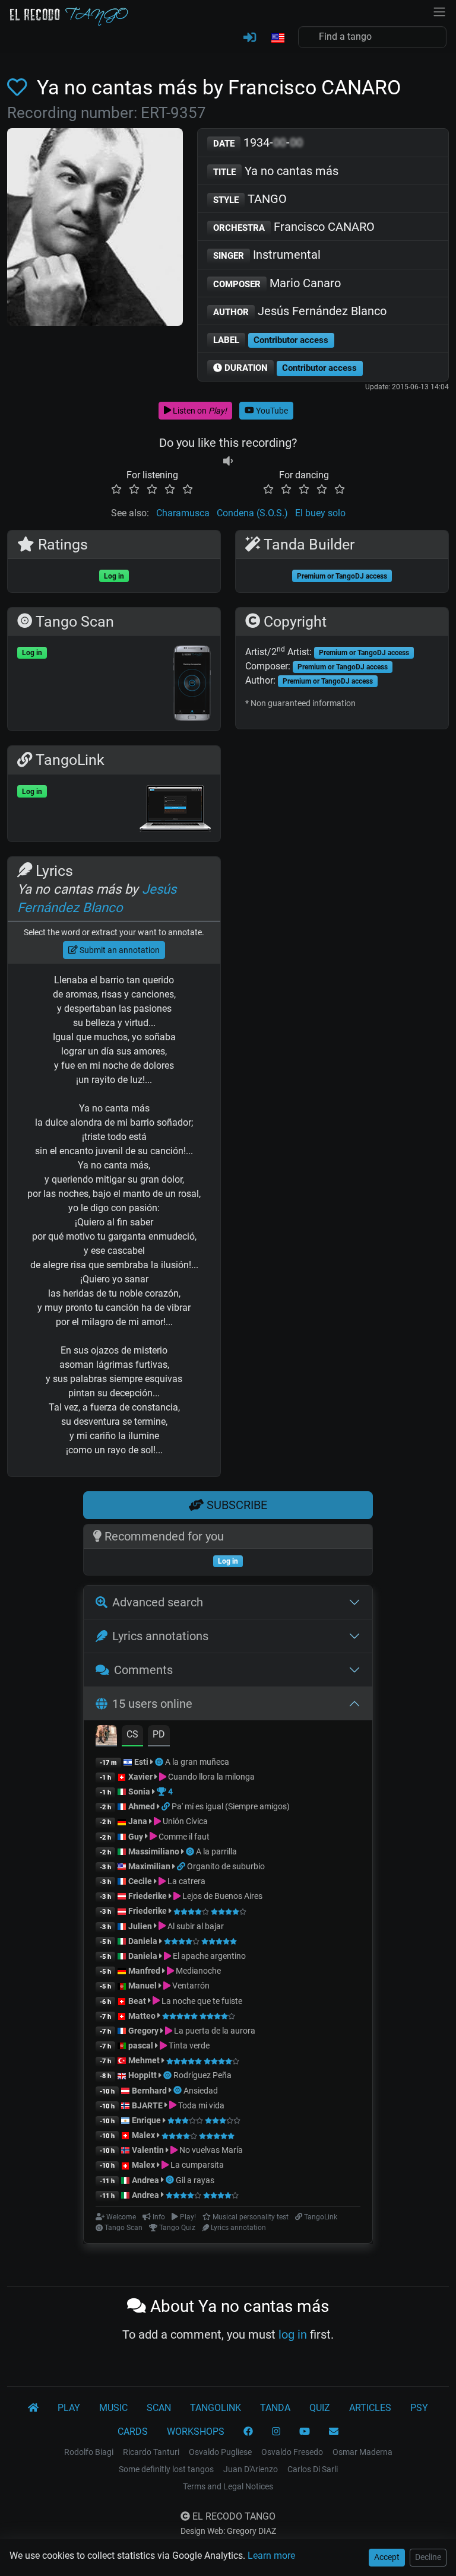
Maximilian (149, 1866)
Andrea (145, 2180)
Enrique (147, 2120)
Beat (137, 2001)
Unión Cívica (184, 1821)
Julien (141, 1926)
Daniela (144, 1941)
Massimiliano (154, 1851)
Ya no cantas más (276, 171)
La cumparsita (196, 2165)
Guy (136, 1837)
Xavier (141, 1777)
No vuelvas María (210, 2150)
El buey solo (320, 513)
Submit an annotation (119, 950)
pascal (141, 2045)
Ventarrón (190, 1986)
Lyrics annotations (160, 1636)
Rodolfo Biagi (89, 2452)
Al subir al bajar (195, 1926)
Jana (138, 1821)
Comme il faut (183, 1837)
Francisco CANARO (294, 227)
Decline (428, 2557)
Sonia (139, 1792)
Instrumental (267, 255)
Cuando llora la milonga (210, 1777)
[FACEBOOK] (248, 2432)
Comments (143, 1670)
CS (132, 1734)
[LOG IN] (250, 38)
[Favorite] (20, 88)
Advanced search (158, 1602)
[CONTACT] (334, 2432)
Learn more (271, 2556)
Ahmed (142, 1806)
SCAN (159, 2408)
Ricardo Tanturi (151, 2452)
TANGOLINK (216, 2408)
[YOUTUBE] (305, 2432)
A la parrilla (216, 1851)
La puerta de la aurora (214, 2031)
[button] (277, 39)
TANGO (250, 199)
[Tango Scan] (160, 1762)
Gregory (143, 2031)
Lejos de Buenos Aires (221, 1896)
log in (293, 2334)
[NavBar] (439, 11)
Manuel (142, 1986)
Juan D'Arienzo (251, 2469)
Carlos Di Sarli (313, 2469)
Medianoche (197, 1971)
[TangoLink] (167, 1806)
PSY (419, 2408)
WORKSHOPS (196, 2432)
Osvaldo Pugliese (220, 2452)
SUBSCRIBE (235, 1505)
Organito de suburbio (226, 1866)
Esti (141, 1762)
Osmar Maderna (362, 2452)
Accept (387, 2557)
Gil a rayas (195, 2180)
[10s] (228, 461)
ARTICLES (370, 2408)
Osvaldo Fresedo (292, 2452)
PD (159, 1734)
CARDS (133, 2432)
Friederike (148, 1896)
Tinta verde (188, 2045)
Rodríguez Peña (202, 2075)
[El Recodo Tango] (33, 2408)
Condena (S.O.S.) (252, 513)
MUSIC (113, 2408)
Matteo (142, 2016)
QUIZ (320, 2408)
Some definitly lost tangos (166, 2469)
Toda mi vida (200, 2105)
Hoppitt (142, 2075)
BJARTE (147, 2105)
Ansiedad (201, 2091)
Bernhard (149, 2091)
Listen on (199, 411)
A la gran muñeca (197, 1762)
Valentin (148, 2150)
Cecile (140, 1881)
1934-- (258, 142)
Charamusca (183, 513)
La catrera (186, 1881)
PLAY (69, 2408)
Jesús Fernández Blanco (300, 311)
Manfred (144, 1971)
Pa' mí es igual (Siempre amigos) (231, 1806)
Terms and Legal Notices (228, 2486)
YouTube (271, 411)
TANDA (275, 2408)
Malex (143, 2135)
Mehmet (144, 2060)
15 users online (152, 1704)
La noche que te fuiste (201, 2001)
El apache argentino (208, 1956)
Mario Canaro (277, 283)
